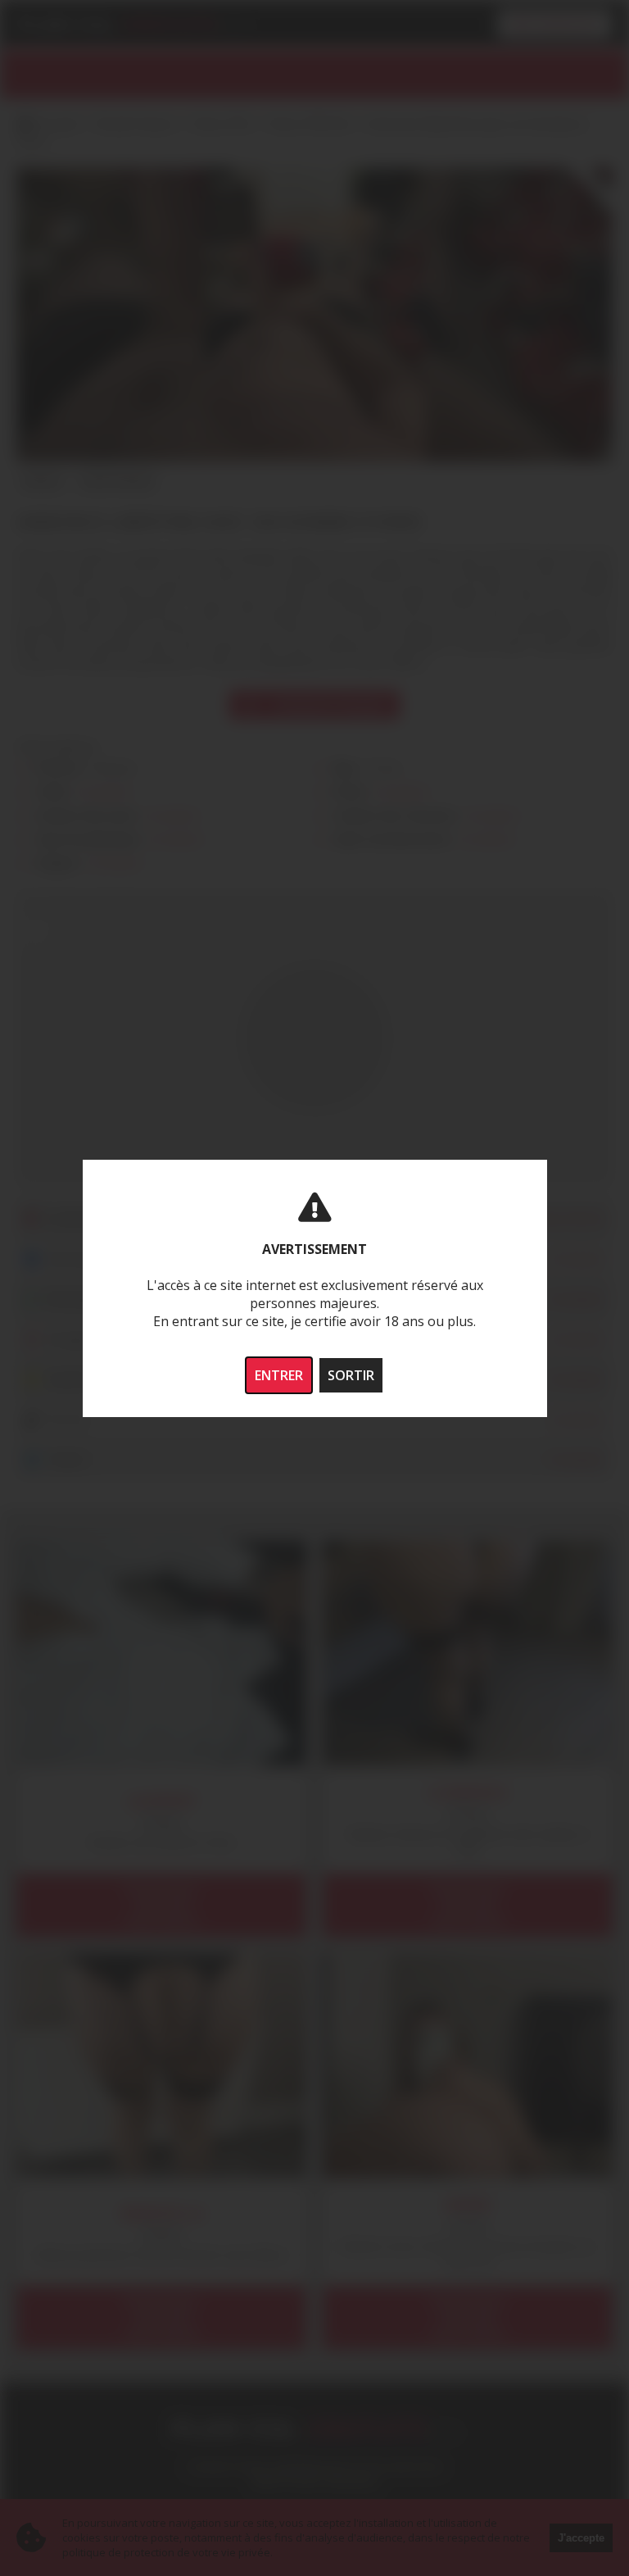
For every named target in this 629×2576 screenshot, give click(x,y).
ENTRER (279, 1375)
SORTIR (351, 1375)
